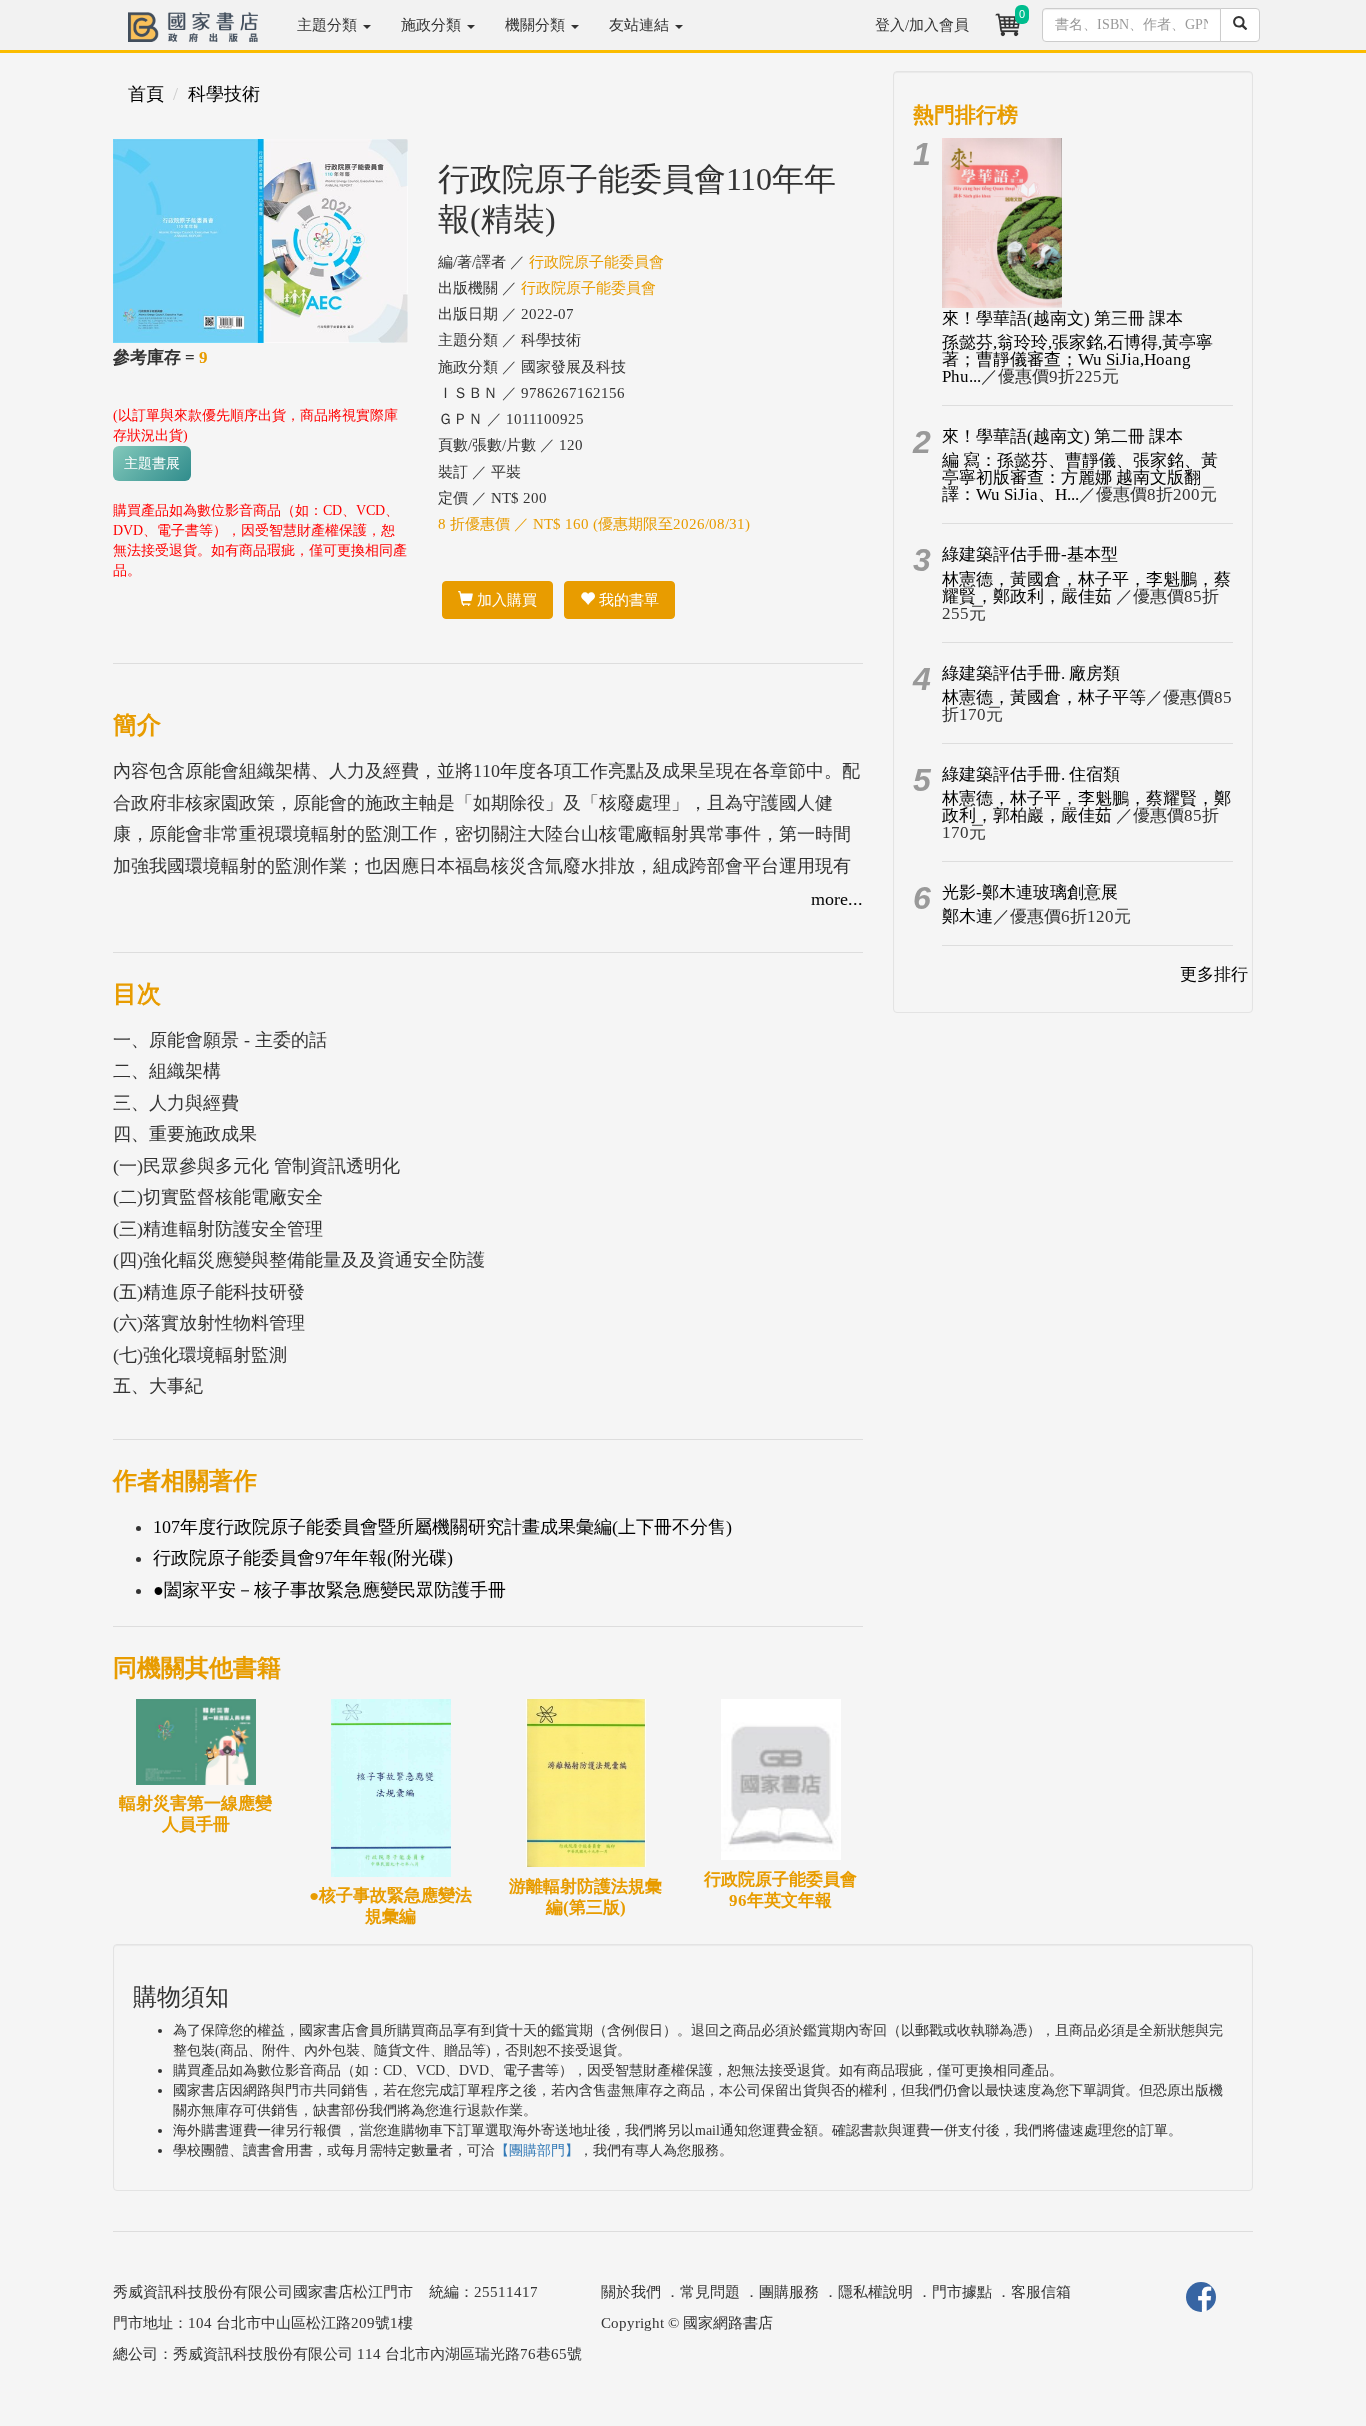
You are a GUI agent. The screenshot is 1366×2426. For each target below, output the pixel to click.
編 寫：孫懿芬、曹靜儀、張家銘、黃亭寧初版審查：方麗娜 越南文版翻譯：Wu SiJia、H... (1080, 477)
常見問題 (710, 2292)
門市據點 (962, 2292)
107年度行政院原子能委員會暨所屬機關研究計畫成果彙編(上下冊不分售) (442, 1527)
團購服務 (789, 2292)
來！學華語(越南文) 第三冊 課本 (1062, 318)
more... (837, 899)
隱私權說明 (875, 2292)
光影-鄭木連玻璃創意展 (1030, 892)
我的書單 (627, 600)
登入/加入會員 (922, 25)
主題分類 (329, 25)
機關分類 (537, 25)
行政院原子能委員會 (596, 262)
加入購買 (505, 600)
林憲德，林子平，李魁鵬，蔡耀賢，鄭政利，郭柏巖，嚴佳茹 (1086, 807)
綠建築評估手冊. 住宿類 (1031, 774)
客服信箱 (1041, 2292)
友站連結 (641, 25)
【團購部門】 (537, 2150)
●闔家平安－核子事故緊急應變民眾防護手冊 (329, 1590)
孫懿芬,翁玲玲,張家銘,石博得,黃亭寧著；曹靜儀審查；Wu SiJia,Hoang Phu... (1077, 359)
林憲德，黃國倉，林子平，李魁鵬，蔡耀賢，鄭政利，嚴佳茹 (1086, 588)
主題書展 (152, 463)
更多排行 (1214, 974)
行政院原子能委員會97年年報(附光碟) (303, 1558)
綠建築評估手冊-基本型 (1030, 554)
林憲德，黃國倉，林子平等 (1044, 697)
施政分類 (433, 25)
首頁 (146, 94)
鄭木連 (967, 916)
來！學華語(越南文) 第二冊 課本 (1062, 436)
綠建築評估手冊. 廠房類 (1031, 673)
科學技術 (224, 94)
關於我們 (631, 2292)
